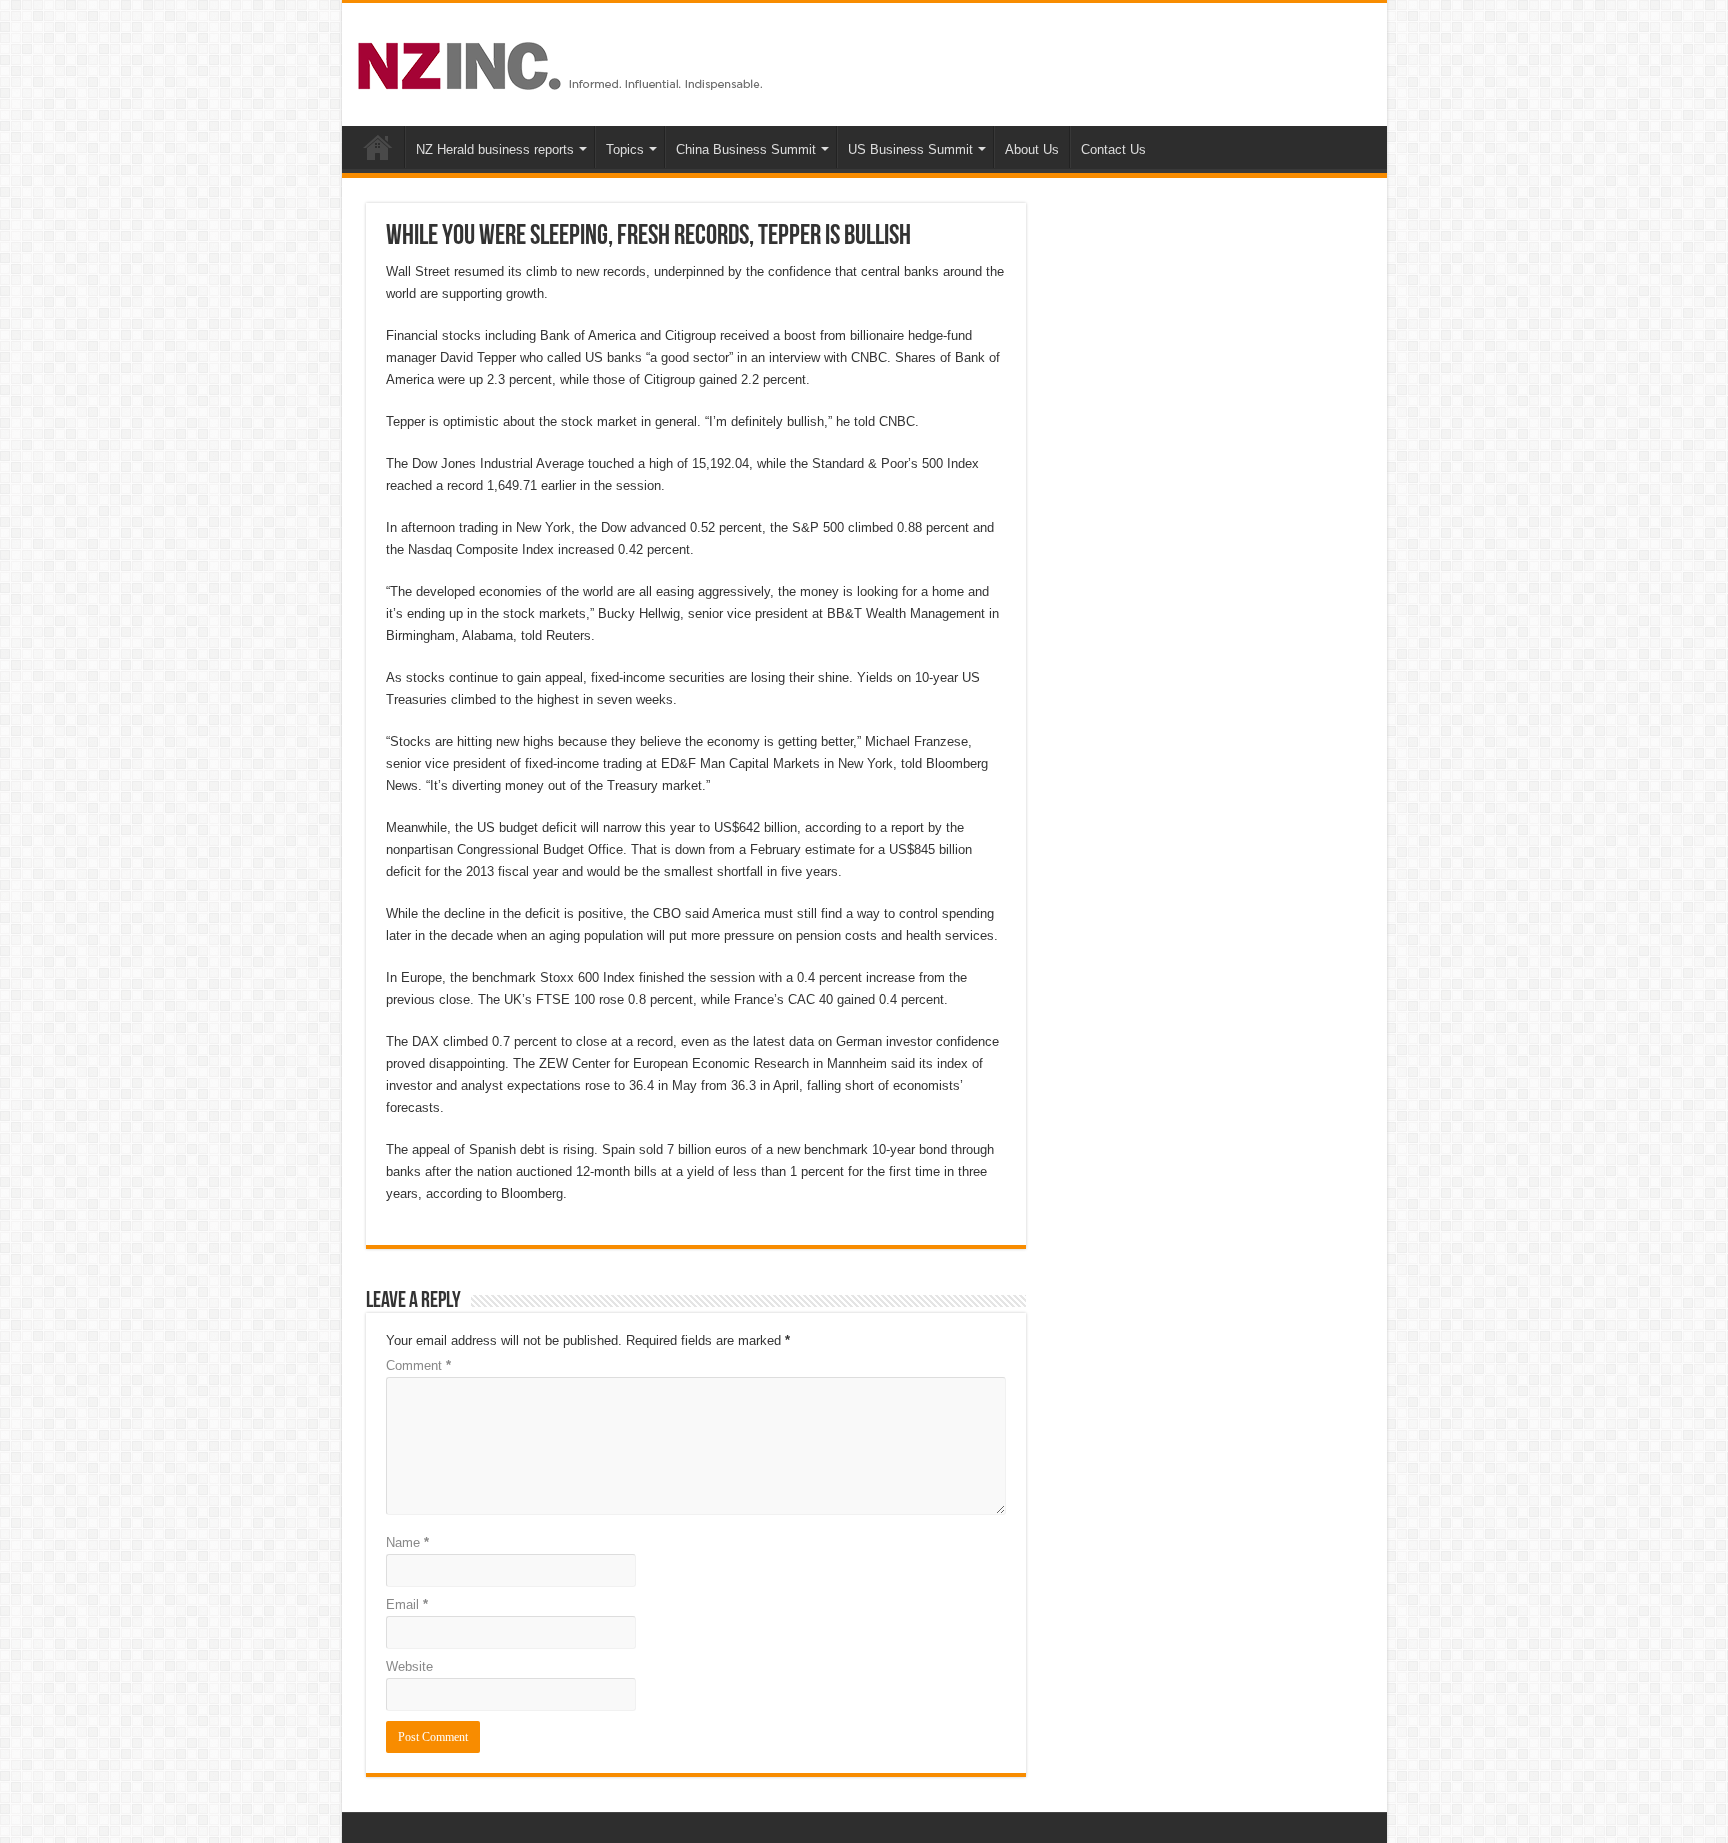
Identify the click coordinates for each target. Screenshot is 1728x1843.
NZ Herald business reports (495, 149)
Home (378, 147)
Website (409, 1666)
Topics (625, 149)
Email (407, 1604)
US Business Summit (910, 149)
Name (407, 1542)
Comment (418, 1365)
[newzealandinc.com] (563, 62)
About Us (1032, 149)
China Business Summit (746, 149)
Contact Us (1113, 149)
